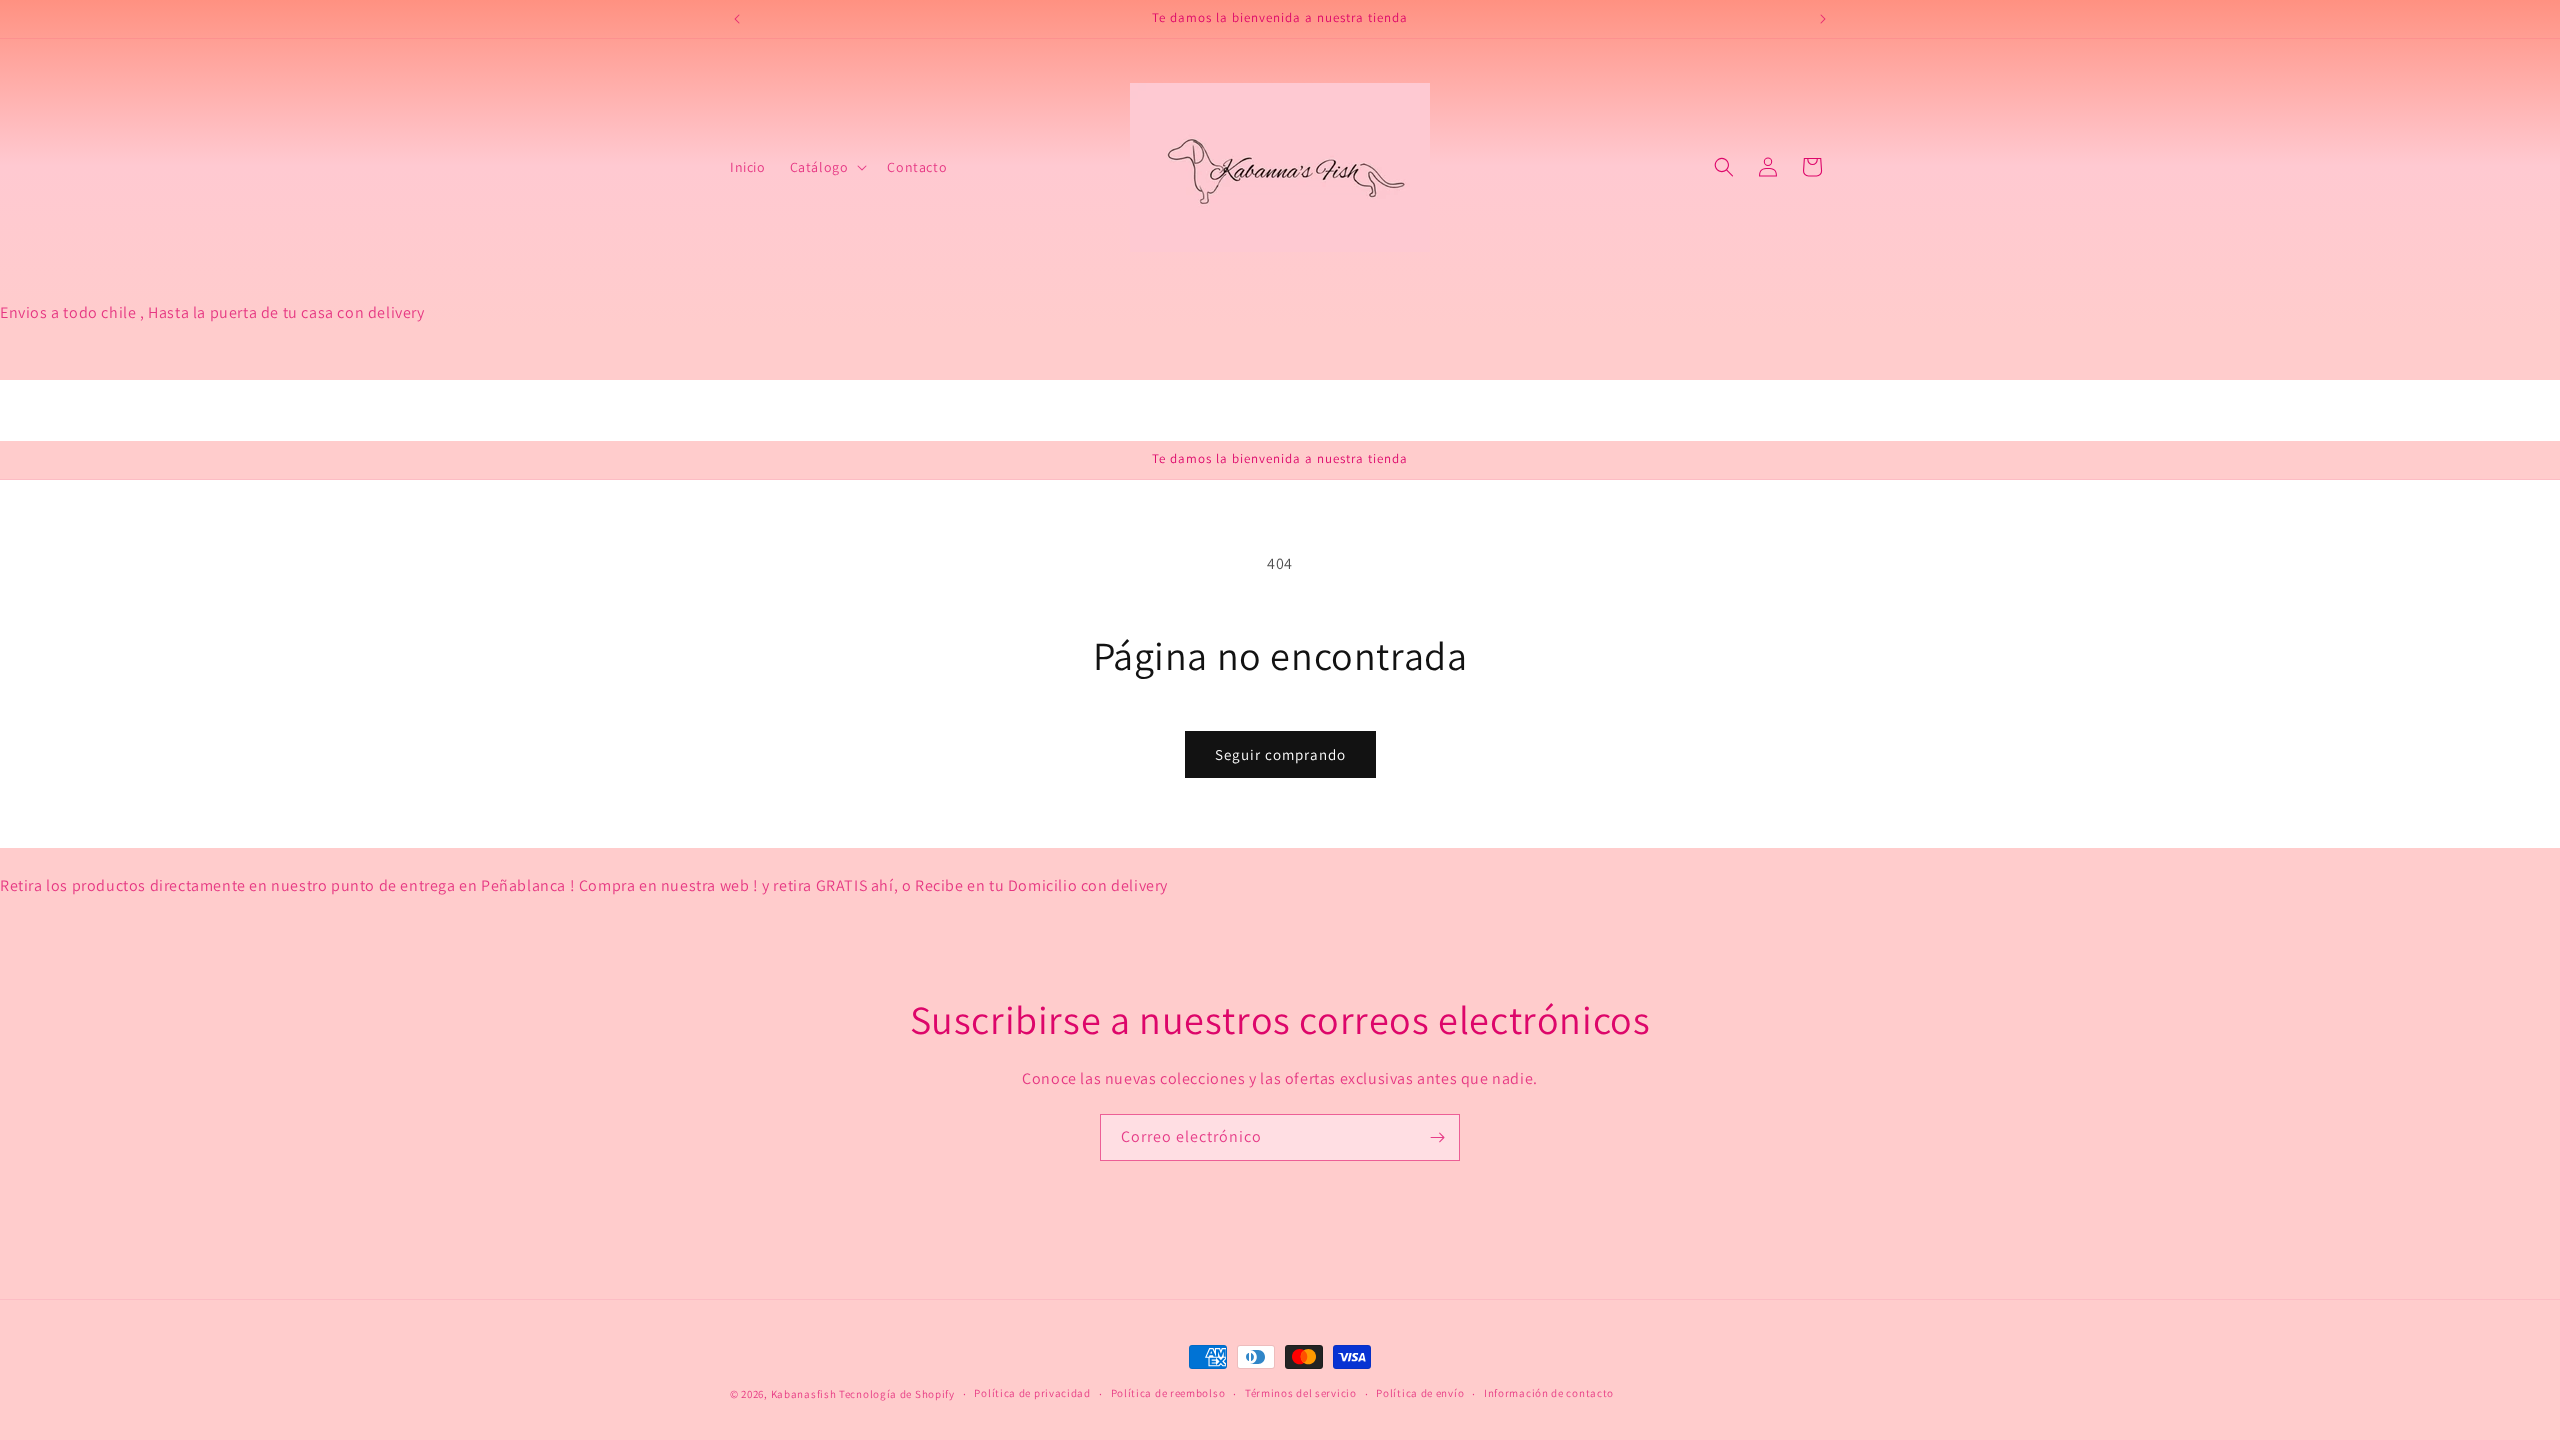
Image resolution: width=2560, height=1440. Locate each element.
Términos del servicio (1301, 1393)
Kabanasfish (804, 1394)
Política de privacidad (1032, 1393)
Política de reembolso (1168, 1393)
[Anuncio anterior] (737, 19)
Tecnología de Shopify (897, 1394)
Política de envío (1420, 1393)
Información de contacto (1549, 1393)
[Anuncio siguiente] (1823, 19)
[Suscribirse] (1437, 1137)
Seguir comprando (1280, 754)
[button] (827, 167)
